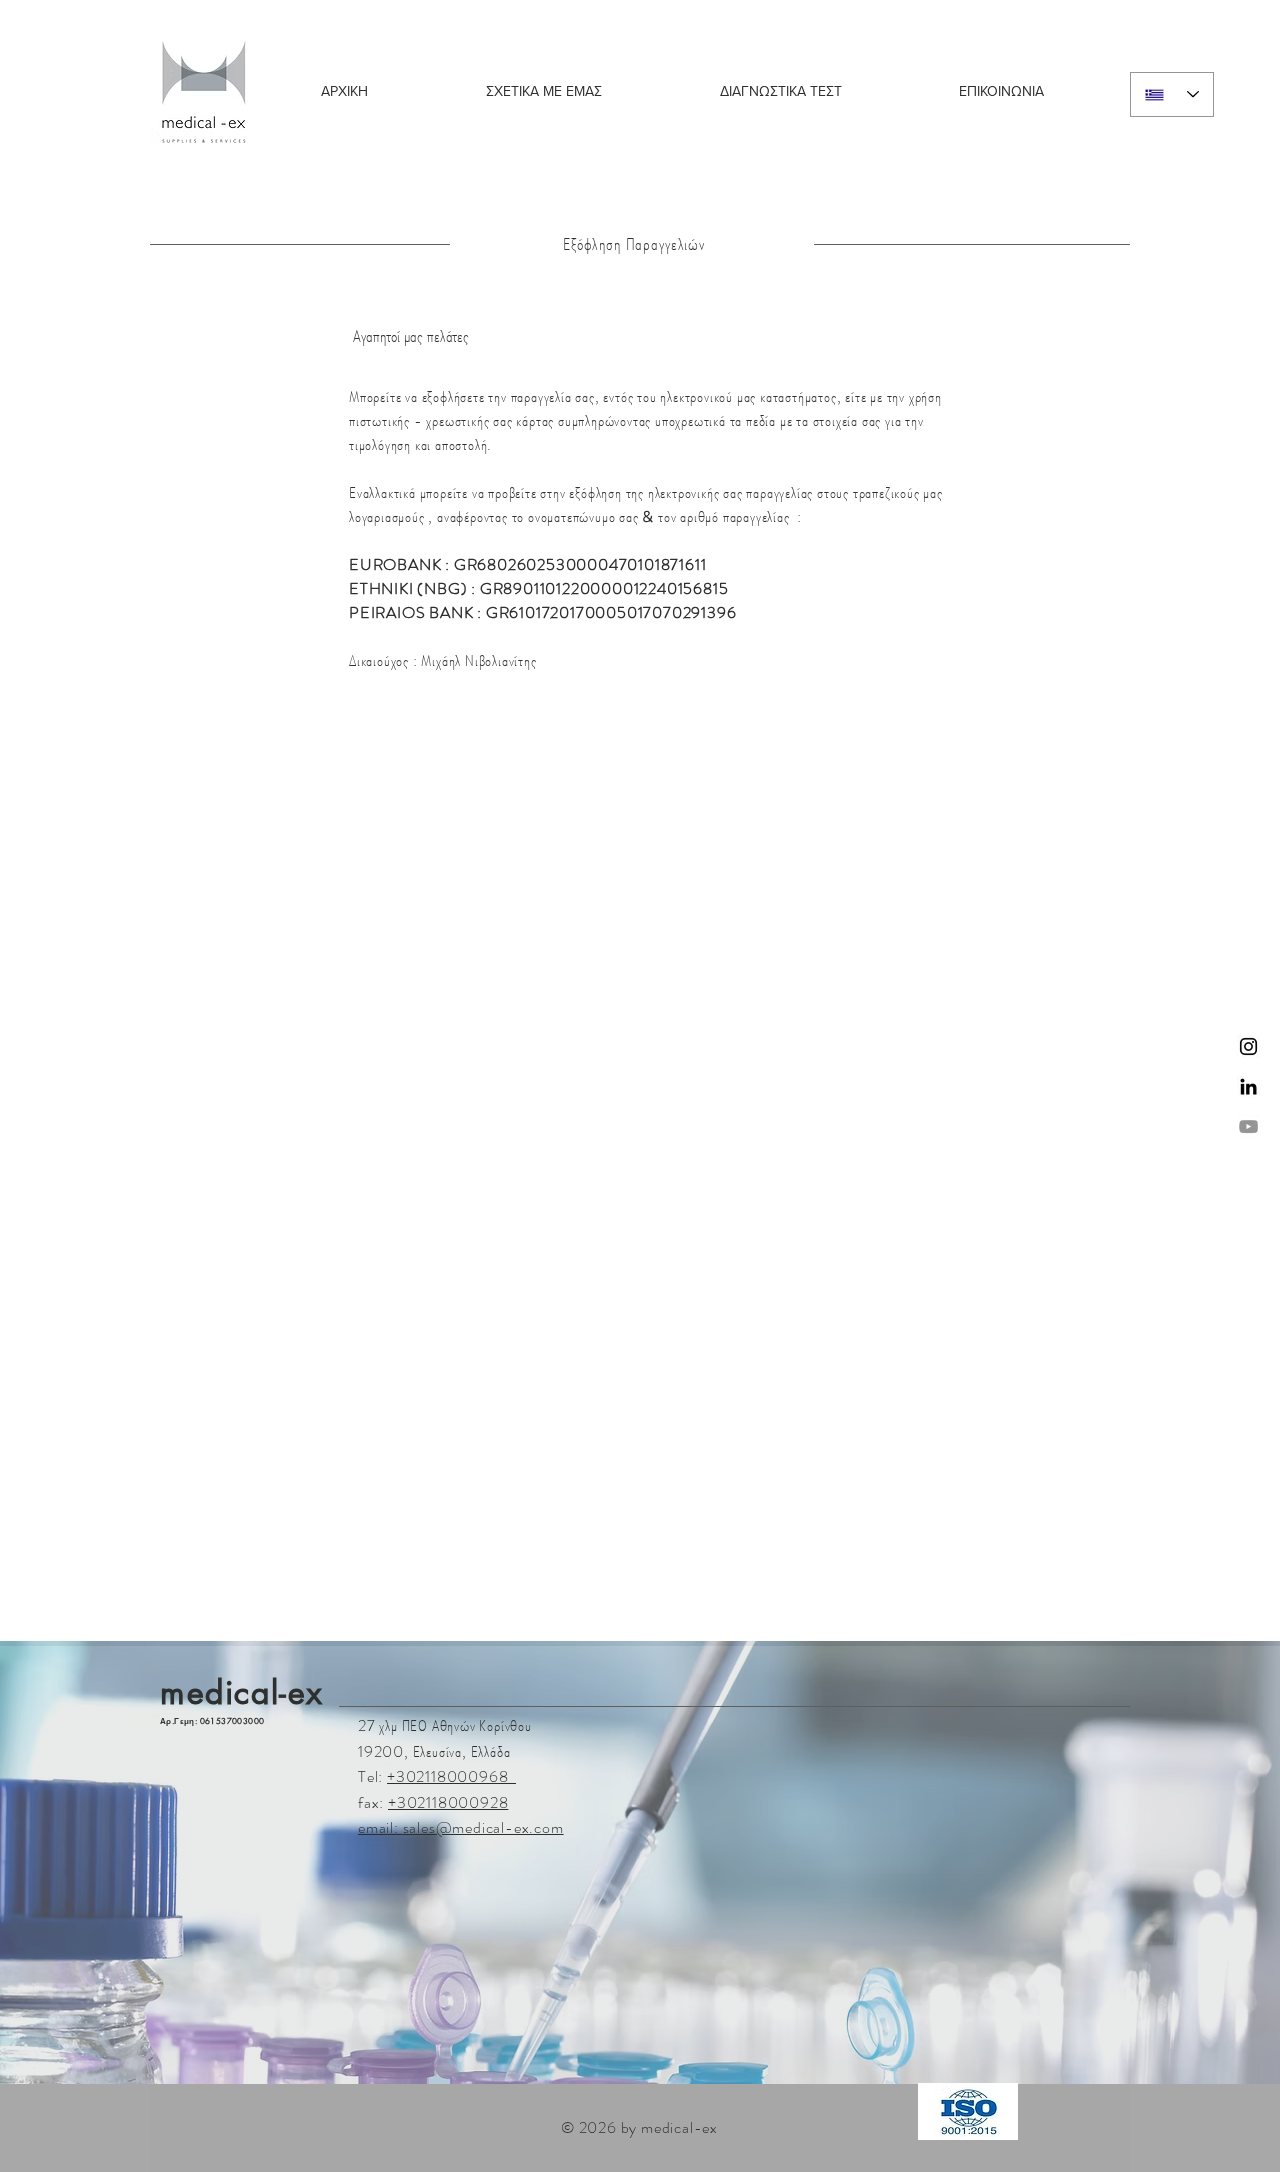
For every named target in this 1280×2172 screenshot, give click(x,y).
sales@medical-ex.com (483, 1827)
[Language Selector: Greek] (1172, 94)
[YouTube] (1248, 1126)
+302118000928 (448, 1802)
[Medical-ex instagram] (1248, 1046)
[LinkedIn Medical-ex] (1248, 1086)
